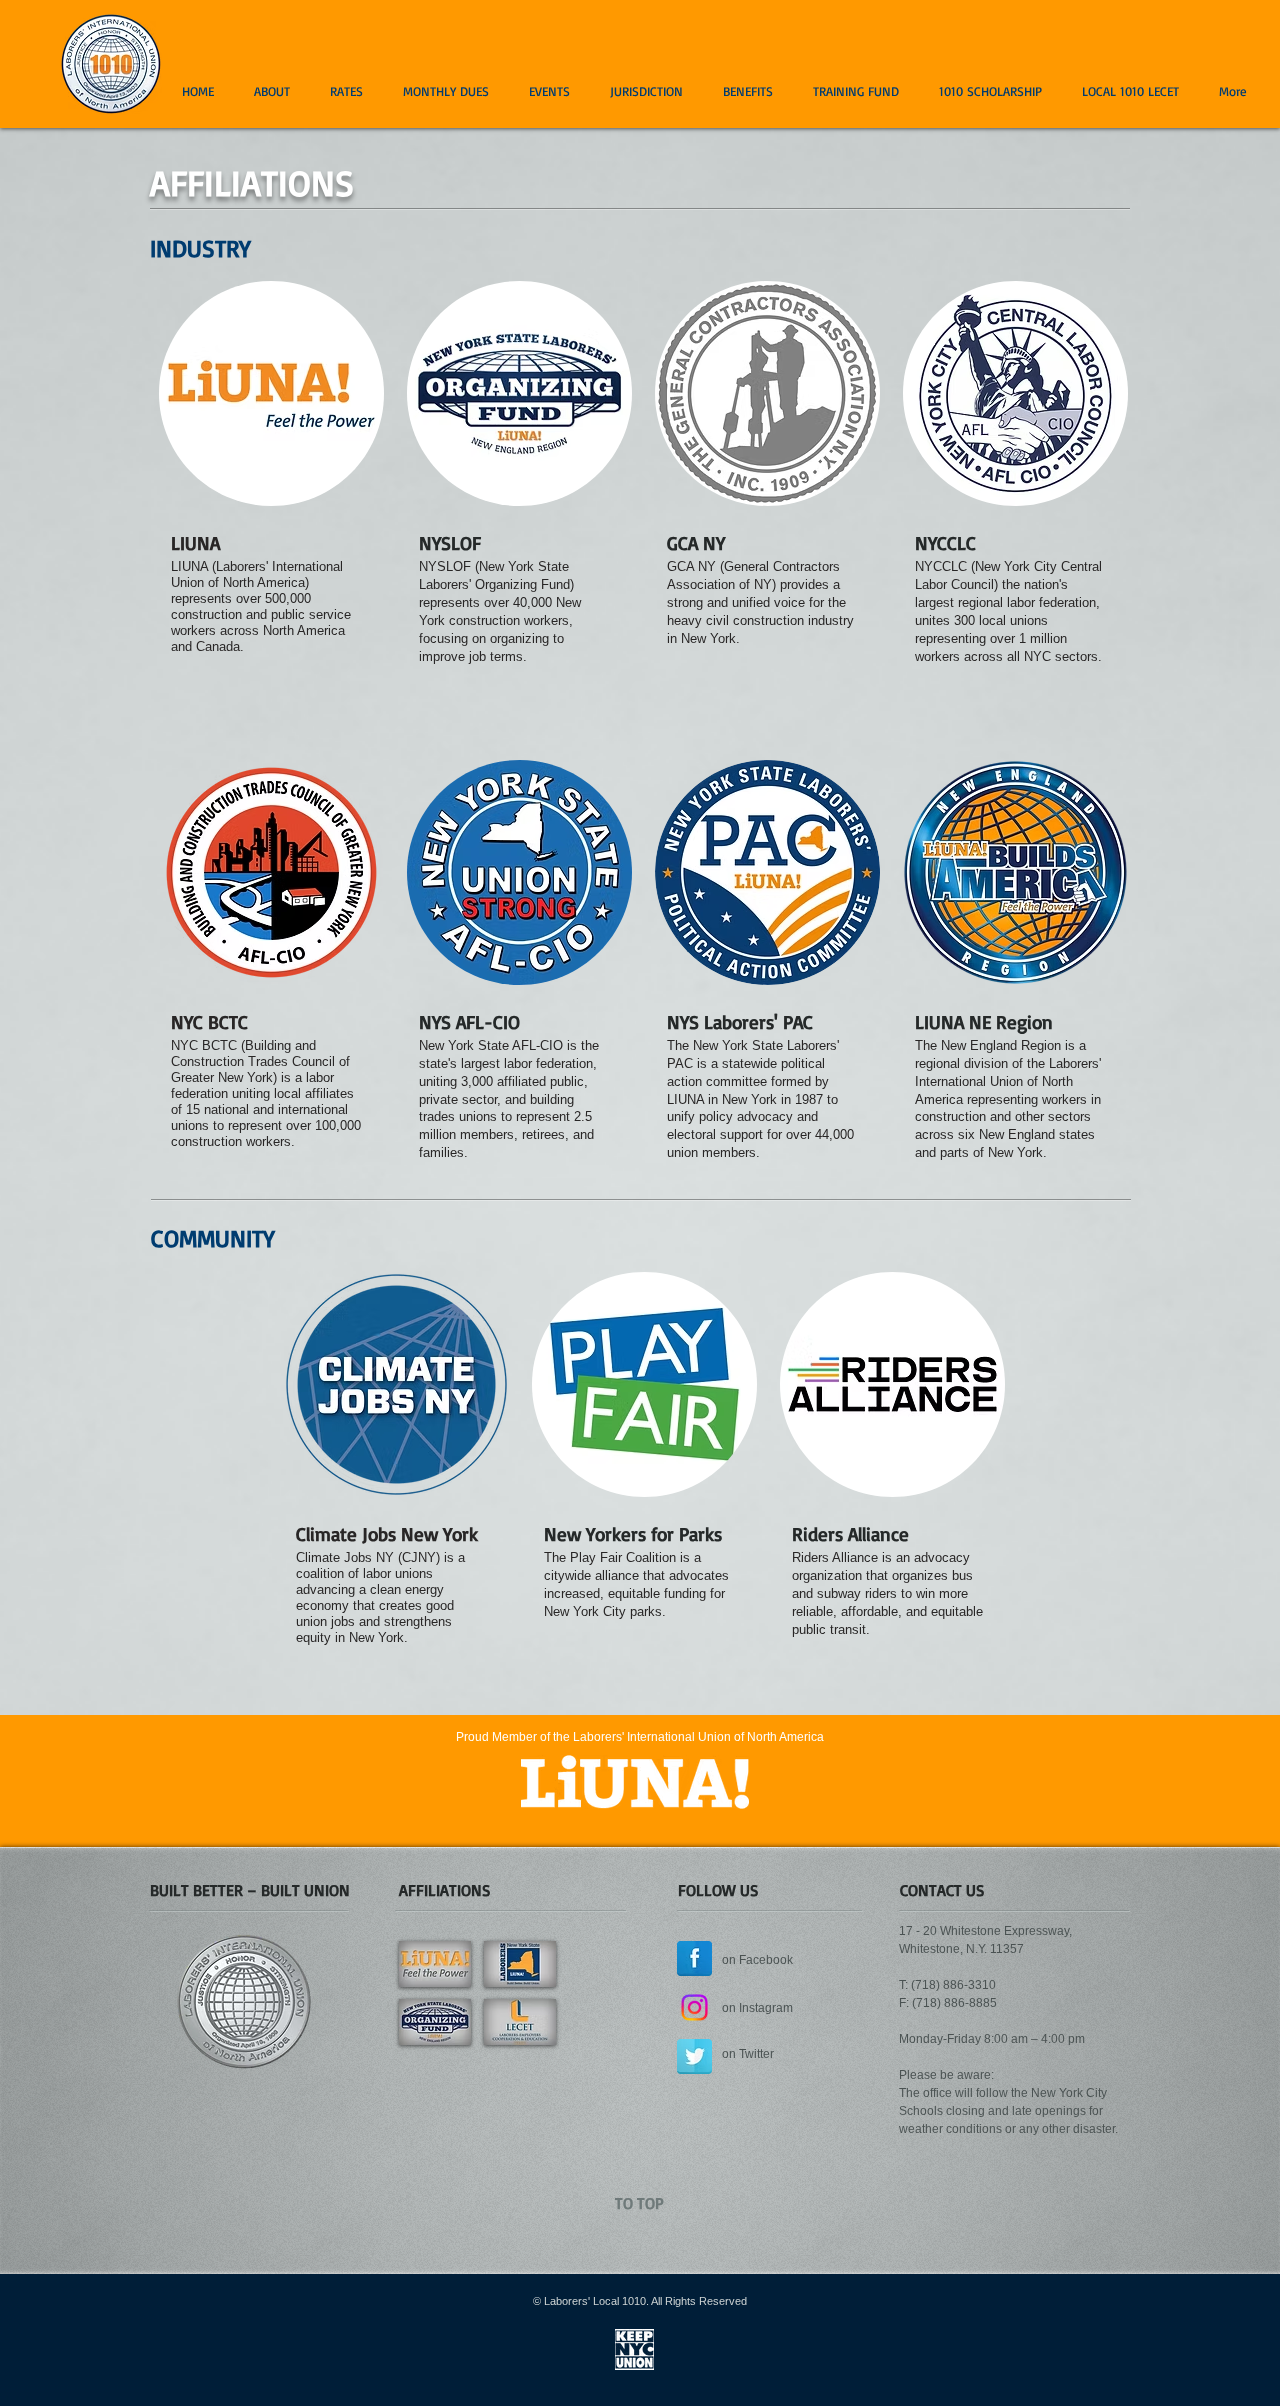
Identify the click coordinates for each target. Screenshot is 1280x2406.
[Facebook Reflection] (694, 1958)
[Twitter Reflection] (694, 2056)
